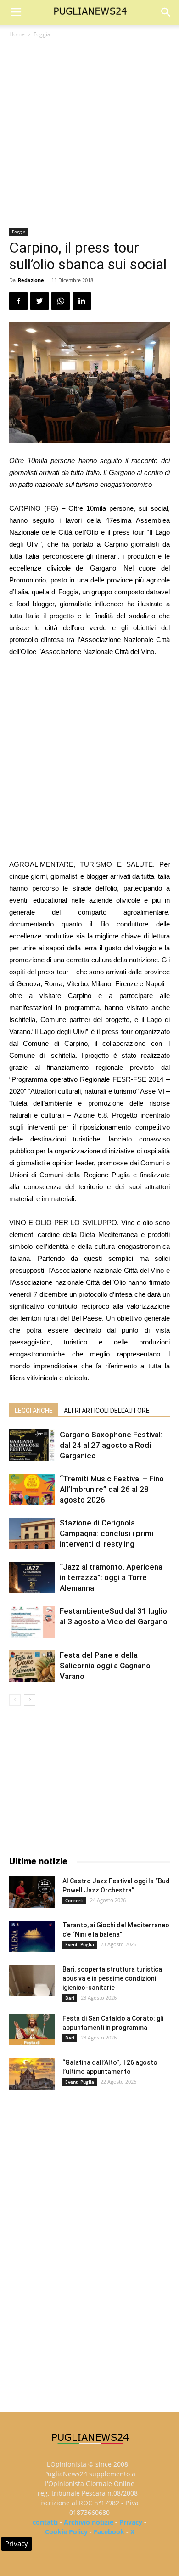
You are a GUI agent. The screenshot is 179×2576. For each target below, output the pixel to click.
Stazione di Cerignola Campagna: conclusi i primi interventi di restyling (106, 1533)
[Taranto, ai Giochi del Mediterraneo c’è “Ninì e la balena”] (32, 1936)
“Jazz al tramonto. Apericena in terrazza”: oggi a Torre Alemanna (111, 1577)
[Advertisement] (89, 134)
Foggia (42, 34)
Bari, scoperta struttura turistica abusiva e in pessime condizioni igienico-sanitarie (112, 1978)
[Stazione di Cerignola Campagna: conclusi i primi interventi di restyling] (32, 1534)
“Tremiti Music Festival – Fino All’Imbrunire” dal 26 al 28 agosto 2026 (112, 1489)
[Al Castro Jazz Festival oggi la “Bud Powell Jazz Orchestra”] (32, 1892)
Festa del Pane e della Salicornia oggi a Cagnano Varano (105, 1666)
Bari (70, 1998)
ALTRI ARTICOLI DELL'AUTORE (107, 1411)
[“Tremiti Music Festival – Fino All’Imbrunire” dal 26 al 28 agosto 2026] (32, 1489)
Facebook (109, 2532)
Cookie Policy (66, 2532)
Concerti (74, 1900)
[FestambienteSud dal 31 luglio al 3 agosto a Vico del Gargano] (32, 1622)
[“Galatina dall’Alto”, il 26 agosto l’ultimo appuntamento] (32, 2074)
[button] (166, 12)
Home (17, 34)
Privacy (131, 2522)
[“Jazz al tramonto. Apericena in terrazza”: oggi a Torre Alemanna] (32, 1578)
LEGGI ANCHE (34, 1411)
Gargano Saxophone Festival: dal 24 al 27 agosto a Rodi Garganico (111, 1445)
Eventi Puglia (80, 1944)
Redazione (31, 280)
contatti (45, 2522)
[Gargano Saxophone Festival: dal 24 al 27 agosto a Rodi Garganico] (32, 1445)
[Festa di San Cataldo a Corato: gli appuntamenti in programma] (32, 2030)
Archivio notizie (89, 2522)
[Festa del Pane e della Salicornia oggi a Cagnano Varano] (32, 1666)
